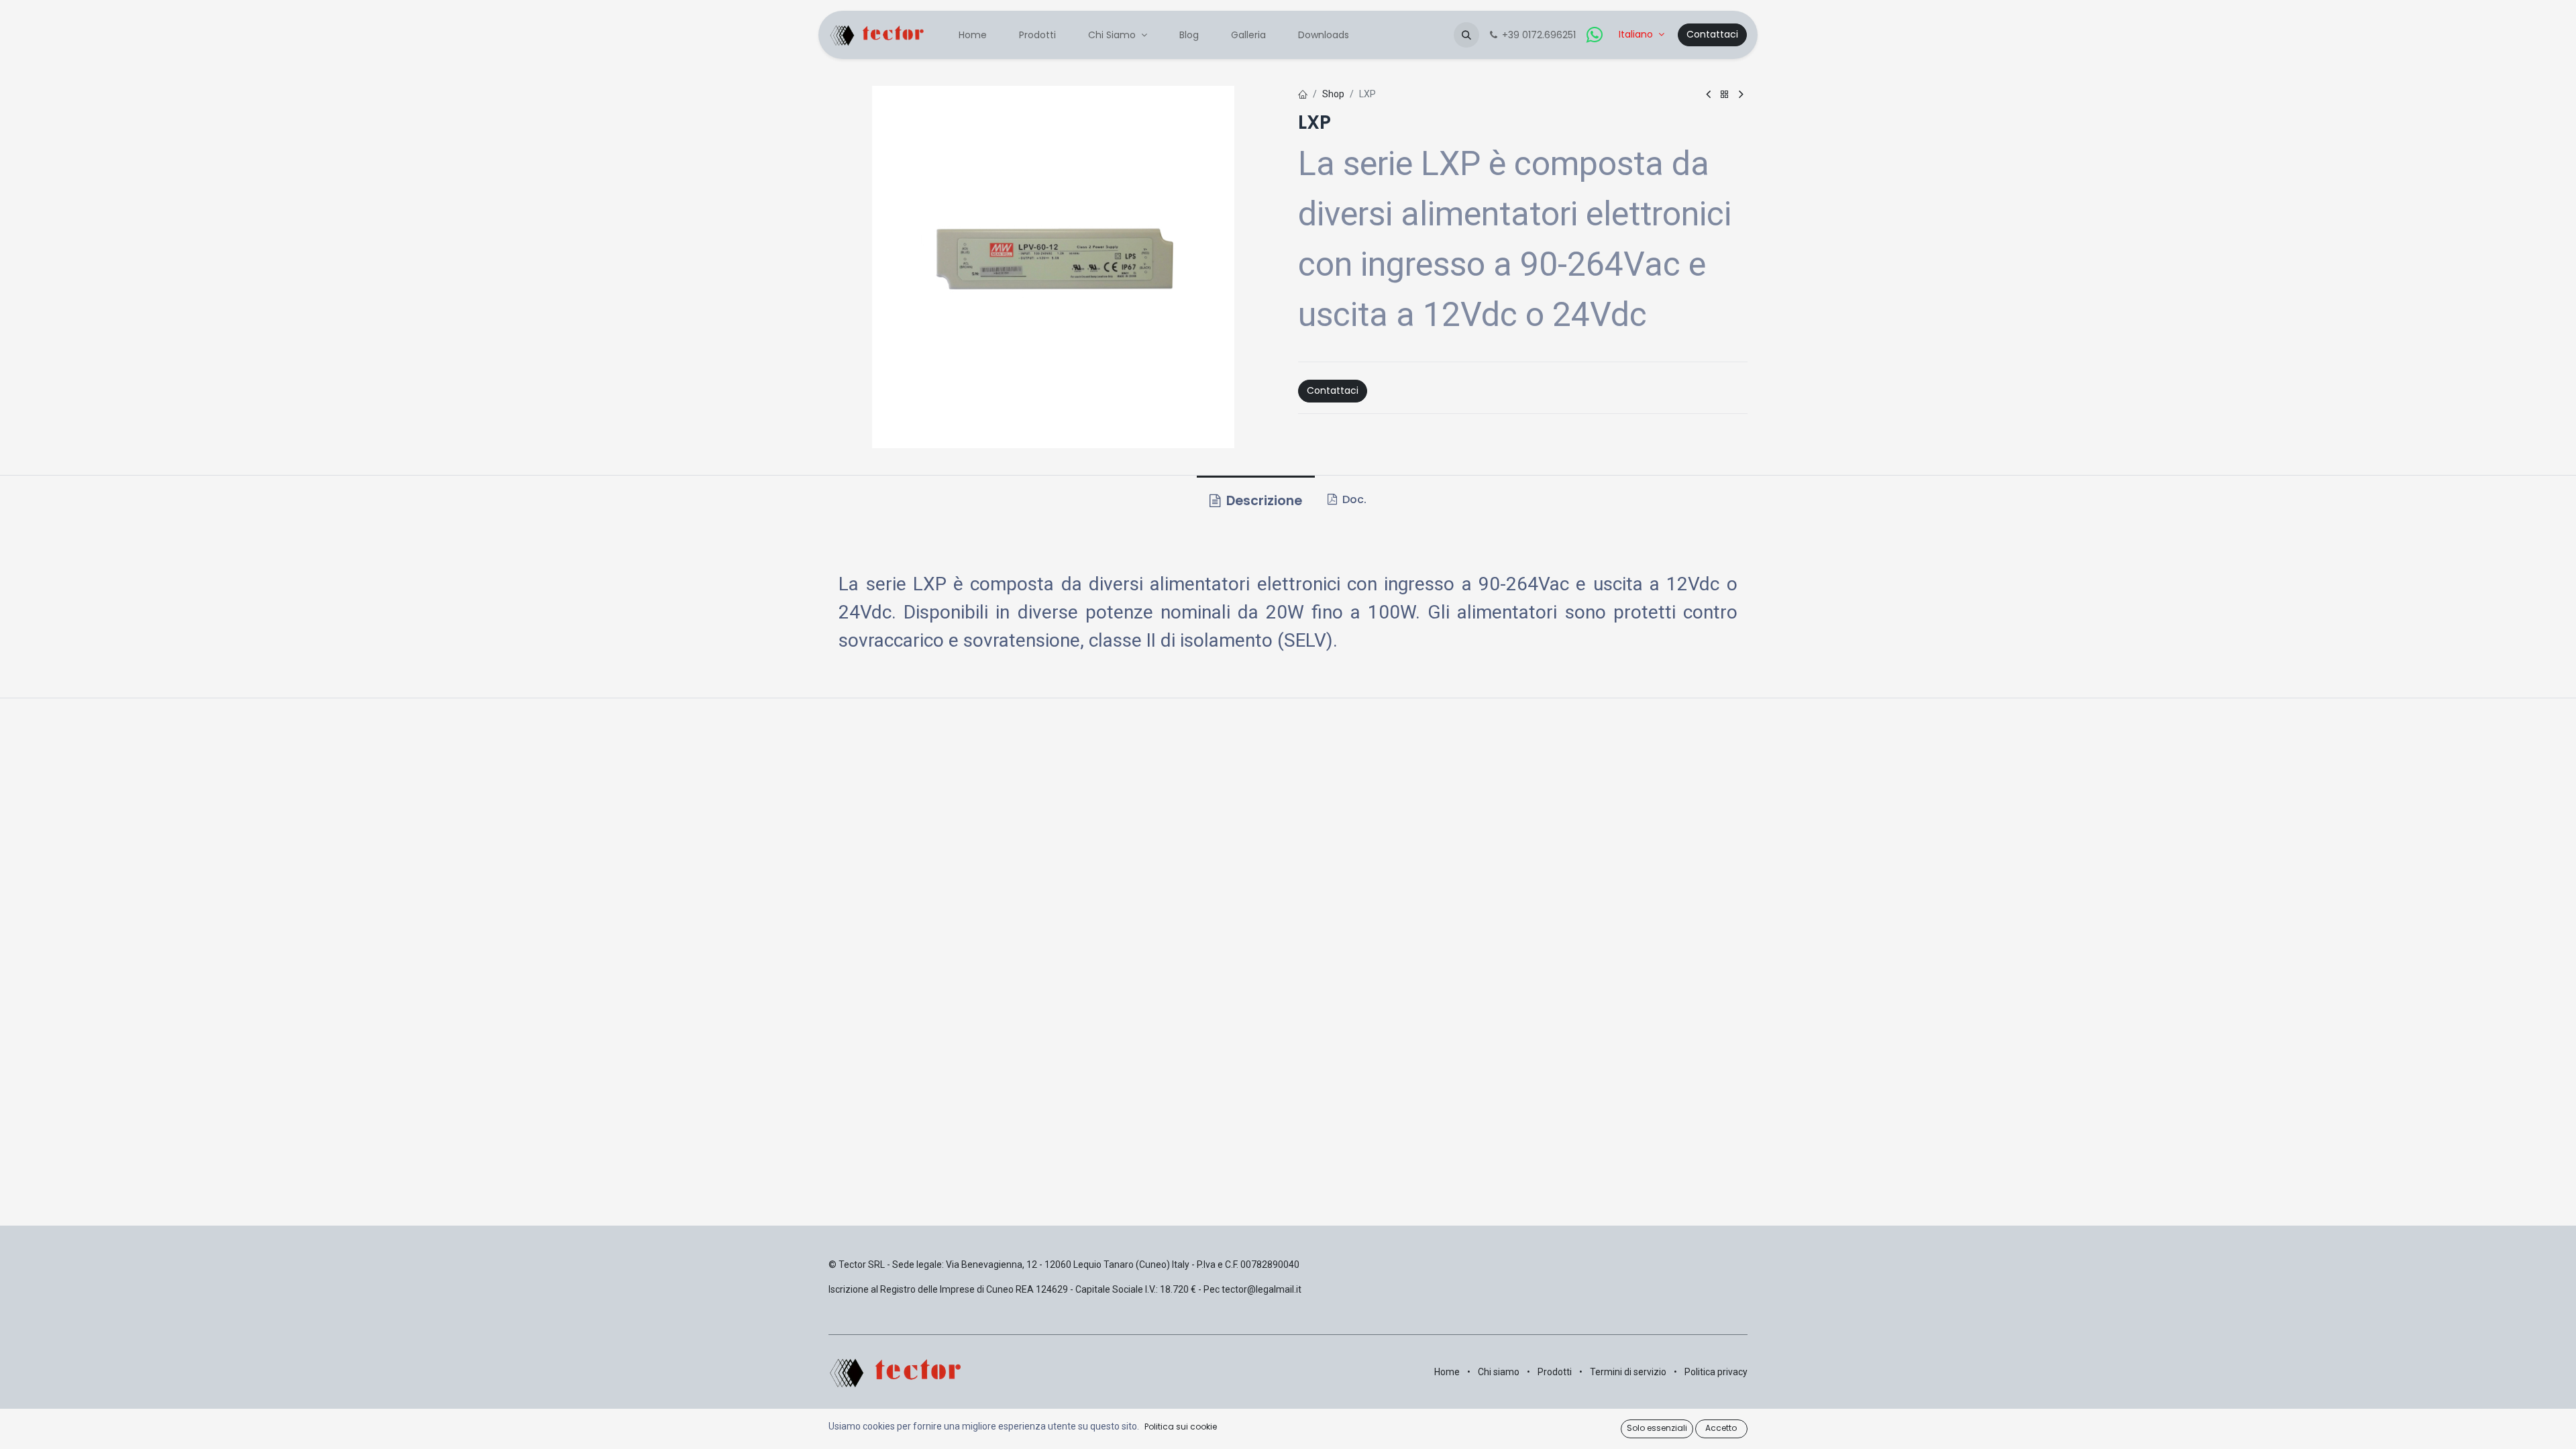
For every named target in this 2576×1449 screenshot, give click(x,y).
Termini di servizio (1628, 1372)
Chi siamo (1499, 1372)
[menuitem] (973, 35)
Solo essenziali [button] (1657, 1428)
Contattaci (1712, 34)
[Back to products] (1725, 95)
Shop (1333, 94)
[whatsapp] (1595, 35)
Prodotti (1555, 1372)
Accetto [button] (1721, 1428)
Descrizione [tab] (1263, 501)
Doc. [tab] (1353, 499)
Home (1447, 1372)
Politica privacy (1716, 1372)
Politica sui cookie (1181, 1427)
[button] (1466, 35)
